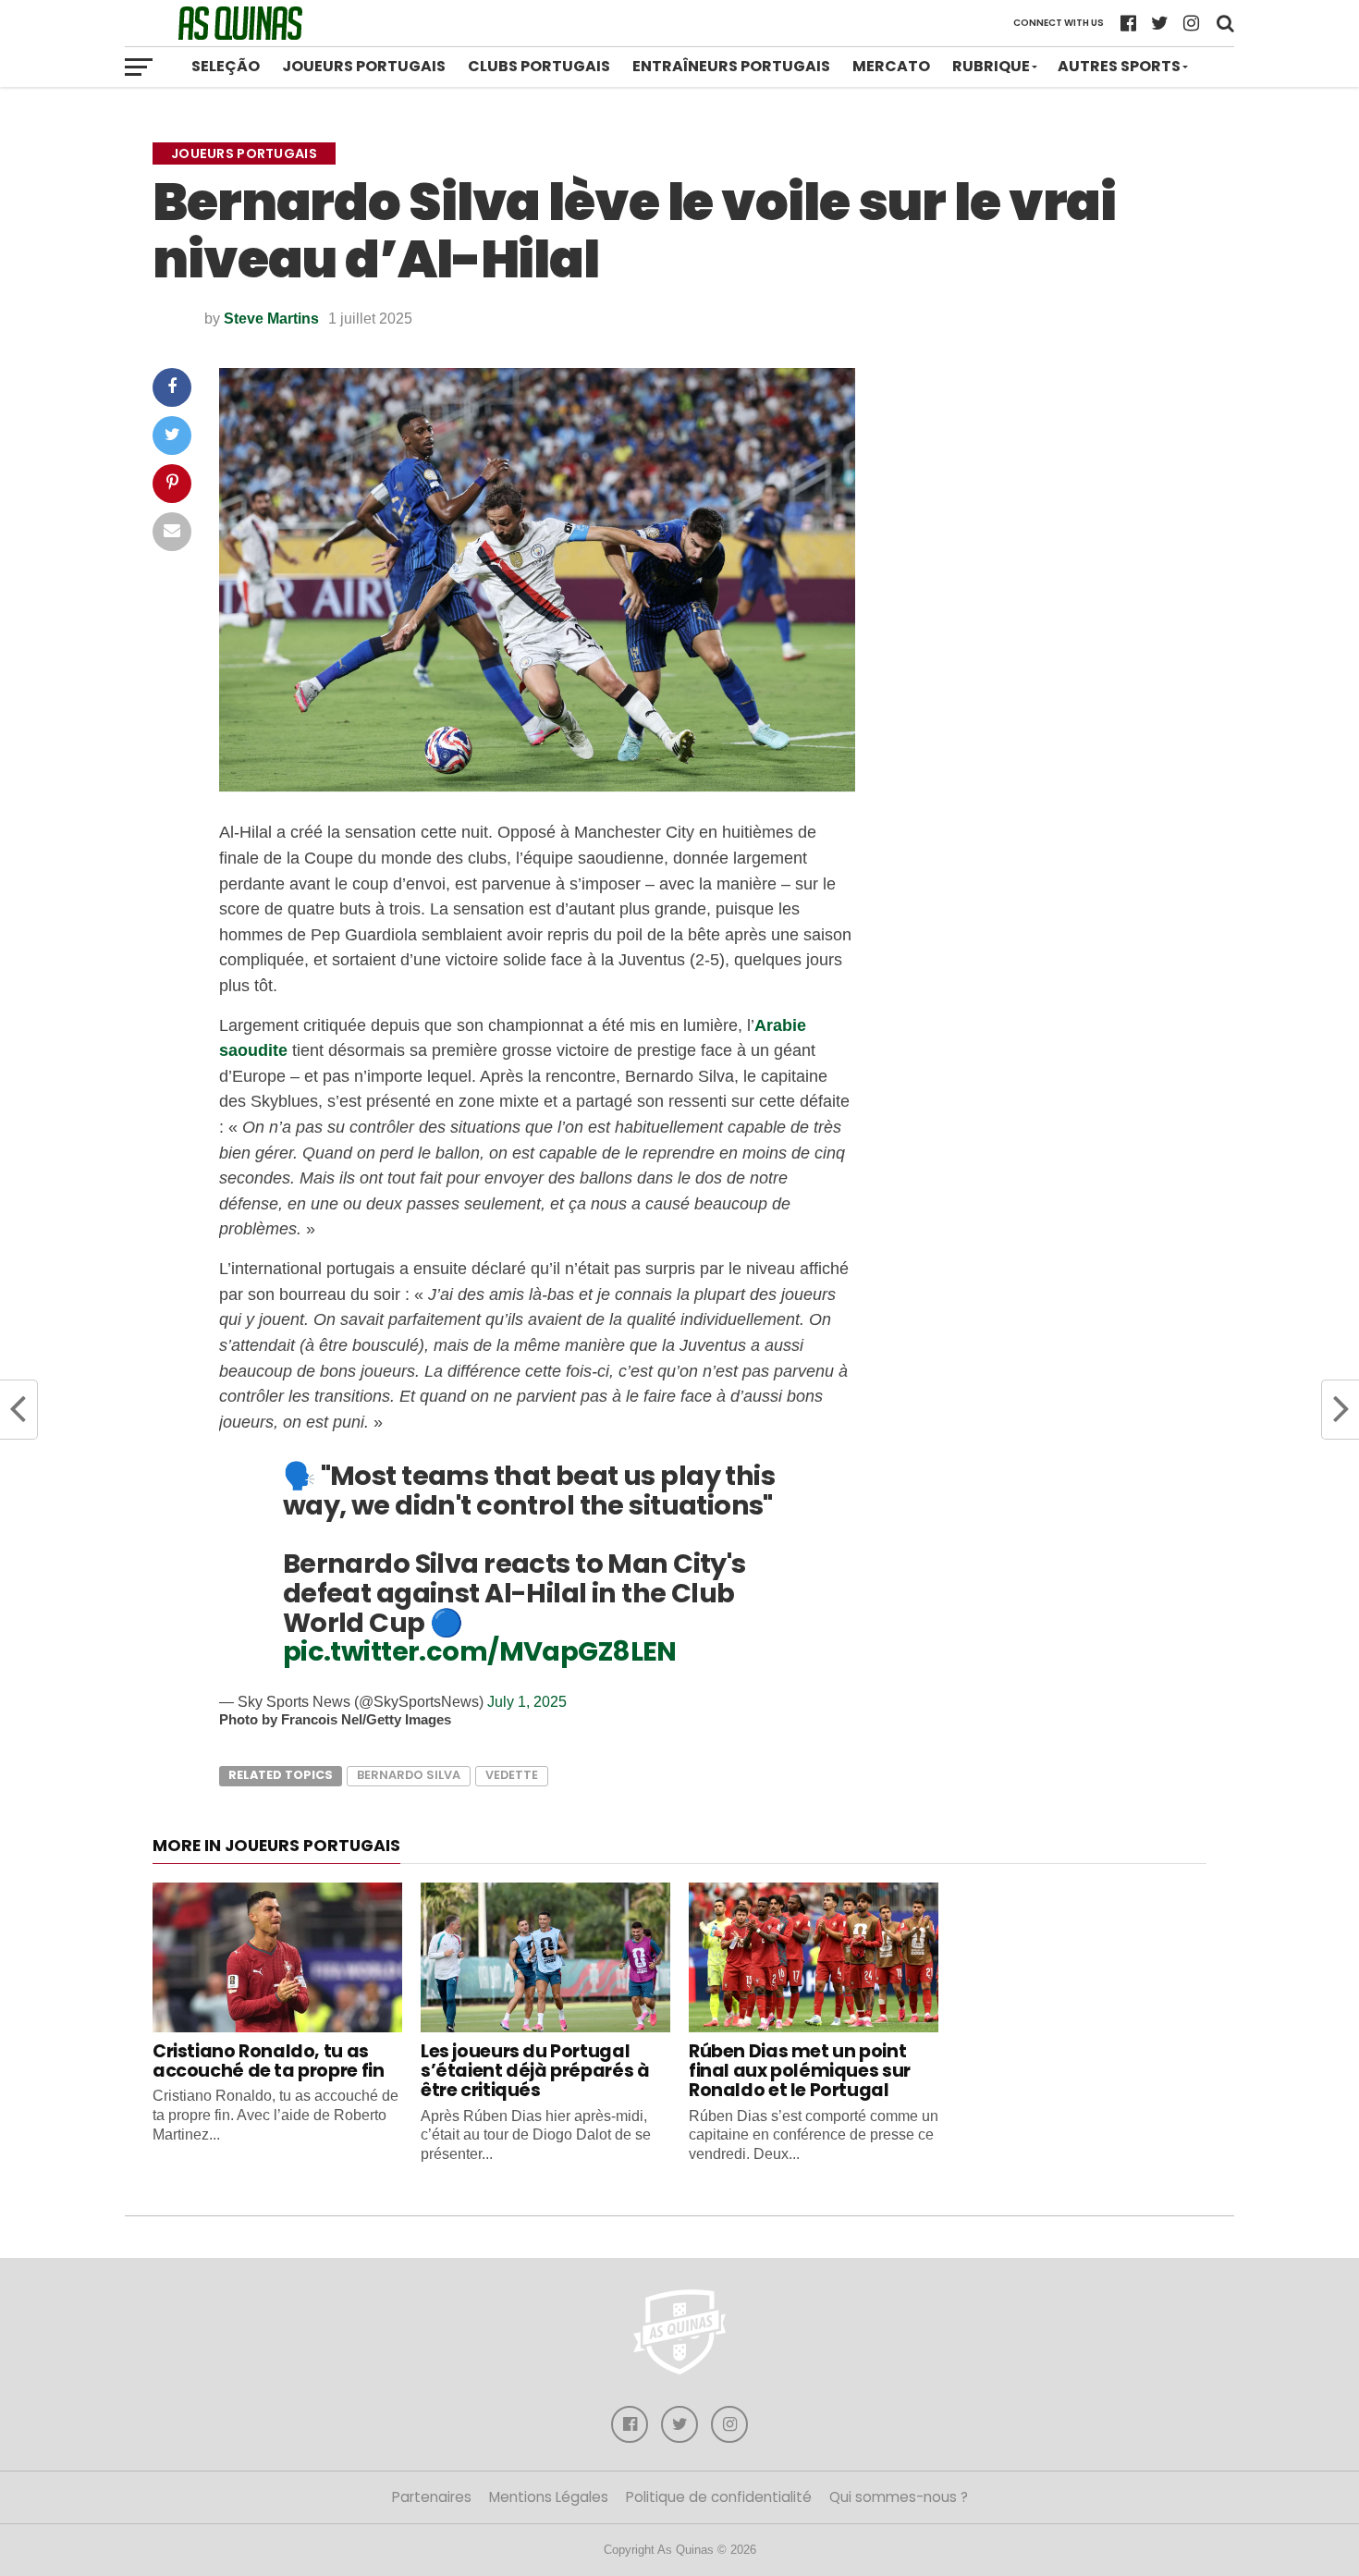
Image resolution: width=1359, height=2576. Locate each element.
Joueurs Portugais (364, 66)
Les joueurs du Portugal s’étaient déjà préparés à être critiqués (535, 2071)
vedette (512, 1775)
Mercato (891, 66)
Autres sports (1119, 66)
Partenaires (432, 2497)
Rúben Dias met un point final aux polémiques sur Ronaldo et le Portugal (800, 2071)
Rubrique (991, 66)
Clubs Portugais (539, 66)
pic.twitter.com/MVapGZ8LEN (480, 1651)
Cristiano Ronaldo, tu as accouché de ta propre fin (268, 2061)
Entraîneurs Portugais (731, 66)
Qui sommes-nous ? (899, 2497)
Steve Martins (271, 319)
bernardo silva (409, 1775)
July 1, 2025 (527, 1702)
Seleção (226, 66)
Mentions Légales (549, 2497)
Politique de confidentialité (719, 2497)
